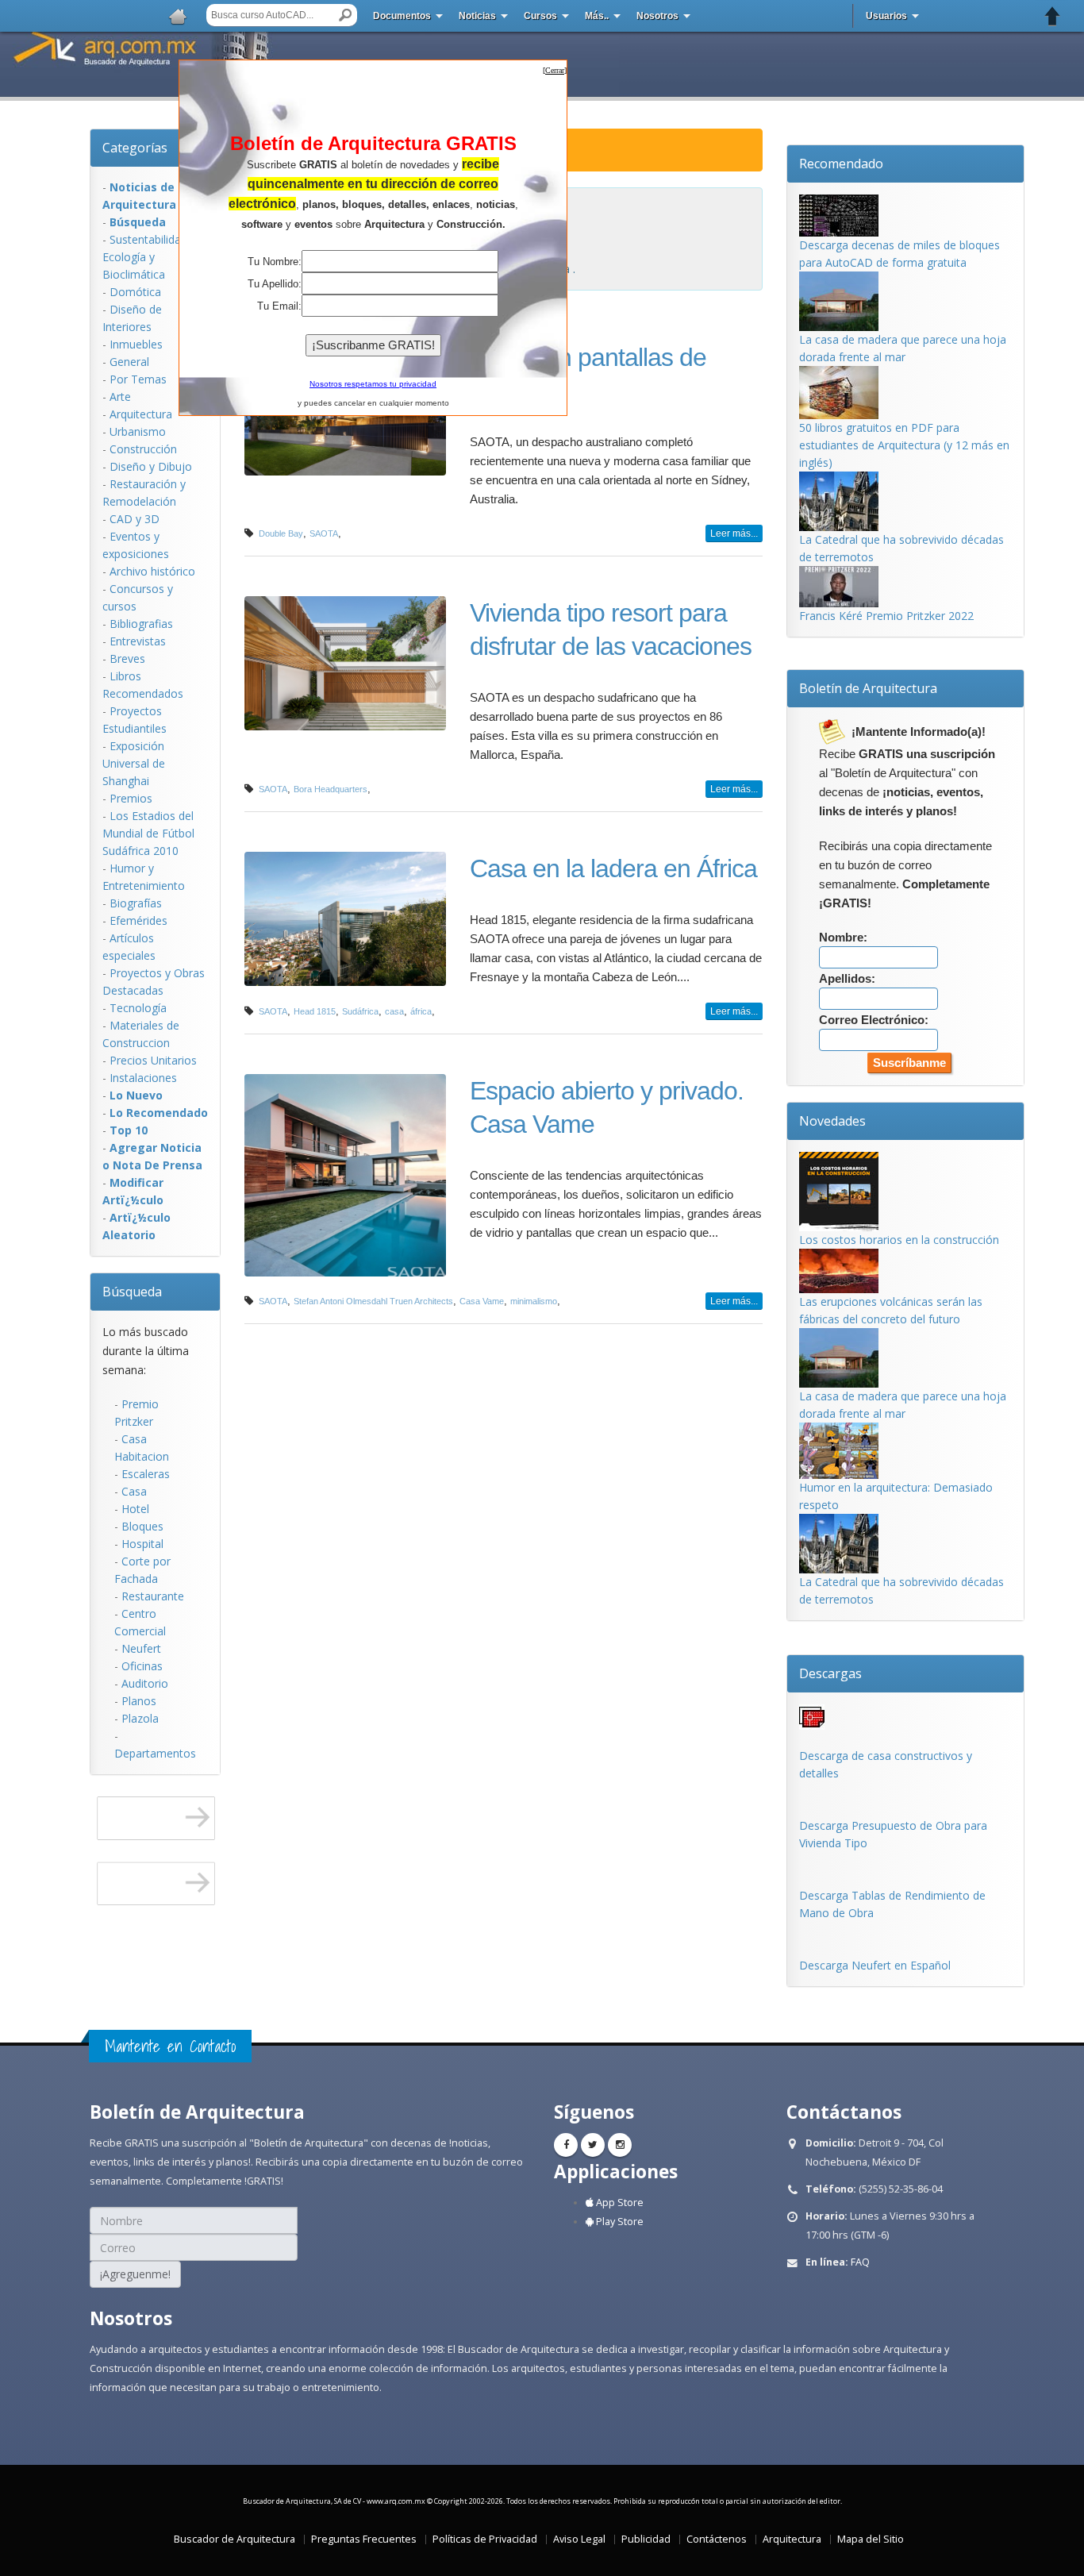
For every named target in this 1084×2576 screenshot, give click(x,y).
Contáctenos (717, 2539)
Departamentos (155, 1753)
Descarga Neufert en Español (875, 1965)
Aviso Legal (579, 2539)
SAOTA (324, 533)
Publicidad (646, 2539)
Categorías (135, 148)
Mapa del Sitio (871, 2539)
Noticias (477, 16)
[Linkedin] (620, 2145)
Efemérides (138, 920)
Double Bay (281, 533)
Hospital (142, 1544)
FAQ (860, 2262)
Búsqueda (132, 1292)
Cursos (540, 16)
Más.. (597, 16)
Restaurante (153, 1596)
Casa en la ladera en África (613, 868)
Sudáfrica (360, 1011)
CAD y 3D (135, 519)
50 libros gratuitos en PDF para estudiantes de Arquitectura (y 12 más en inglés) (904, 445)
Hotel (135, 1509)
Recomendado (841, 164)
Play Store (619, 2222)
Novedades (832, 1121)
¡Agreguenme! (135, 2274)
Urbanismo (138, 431)
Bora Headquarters (331, 789)
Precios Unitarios (153, 1060)
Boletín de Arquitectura (868, 688)
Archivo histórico (152, 571)
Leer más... (734, 533)
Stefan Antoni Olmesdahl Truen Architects (373, 1301)
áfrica (421, 1011)
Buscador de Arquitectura (234, 2539)
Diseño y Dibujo (151, 466)
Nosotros (657, 16)
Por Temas (138, 379)
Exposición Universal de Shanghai (134, 763)
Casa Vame (482, 1301)
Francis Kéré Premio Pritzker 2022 (886, 616)
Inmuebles (136, 344)
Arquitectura (141, 414)
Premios (131, 798)
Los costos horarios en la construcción (899, 1240)
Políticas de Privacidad (485, 2539)
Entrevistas (138, 641)
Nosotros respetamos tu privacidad (373, 384)
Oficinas (142, 1666)
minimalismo (534, 1301)
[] (555, 70)
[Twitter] (593, 2145)
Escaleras (146, 1474)
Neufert (141, 1648)
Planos (139, 1701)
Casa (134, 1491)
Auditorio (145, 1683)
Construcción (143, 449)
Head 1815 (315, 1011)
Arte (120, 397)
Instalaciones (143, 1078)
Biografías (136, 903)
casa (394, 1011)
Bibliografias (141, 624)
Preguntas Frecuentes (364, 2539)
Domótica (135, 292)
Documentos (402, 16)
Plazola (140, 1718)
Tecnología (138, 1008)
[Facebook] (566, 2145)
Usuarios (886, 16)
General (129, 362)
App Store (619, 2202)
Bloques (142, 1526)
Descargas (830, 1673)
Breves (127, 658)
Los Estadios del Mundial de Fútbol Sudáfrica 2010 (148, 833)
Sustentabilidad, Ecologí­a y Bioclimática (146, 257)
